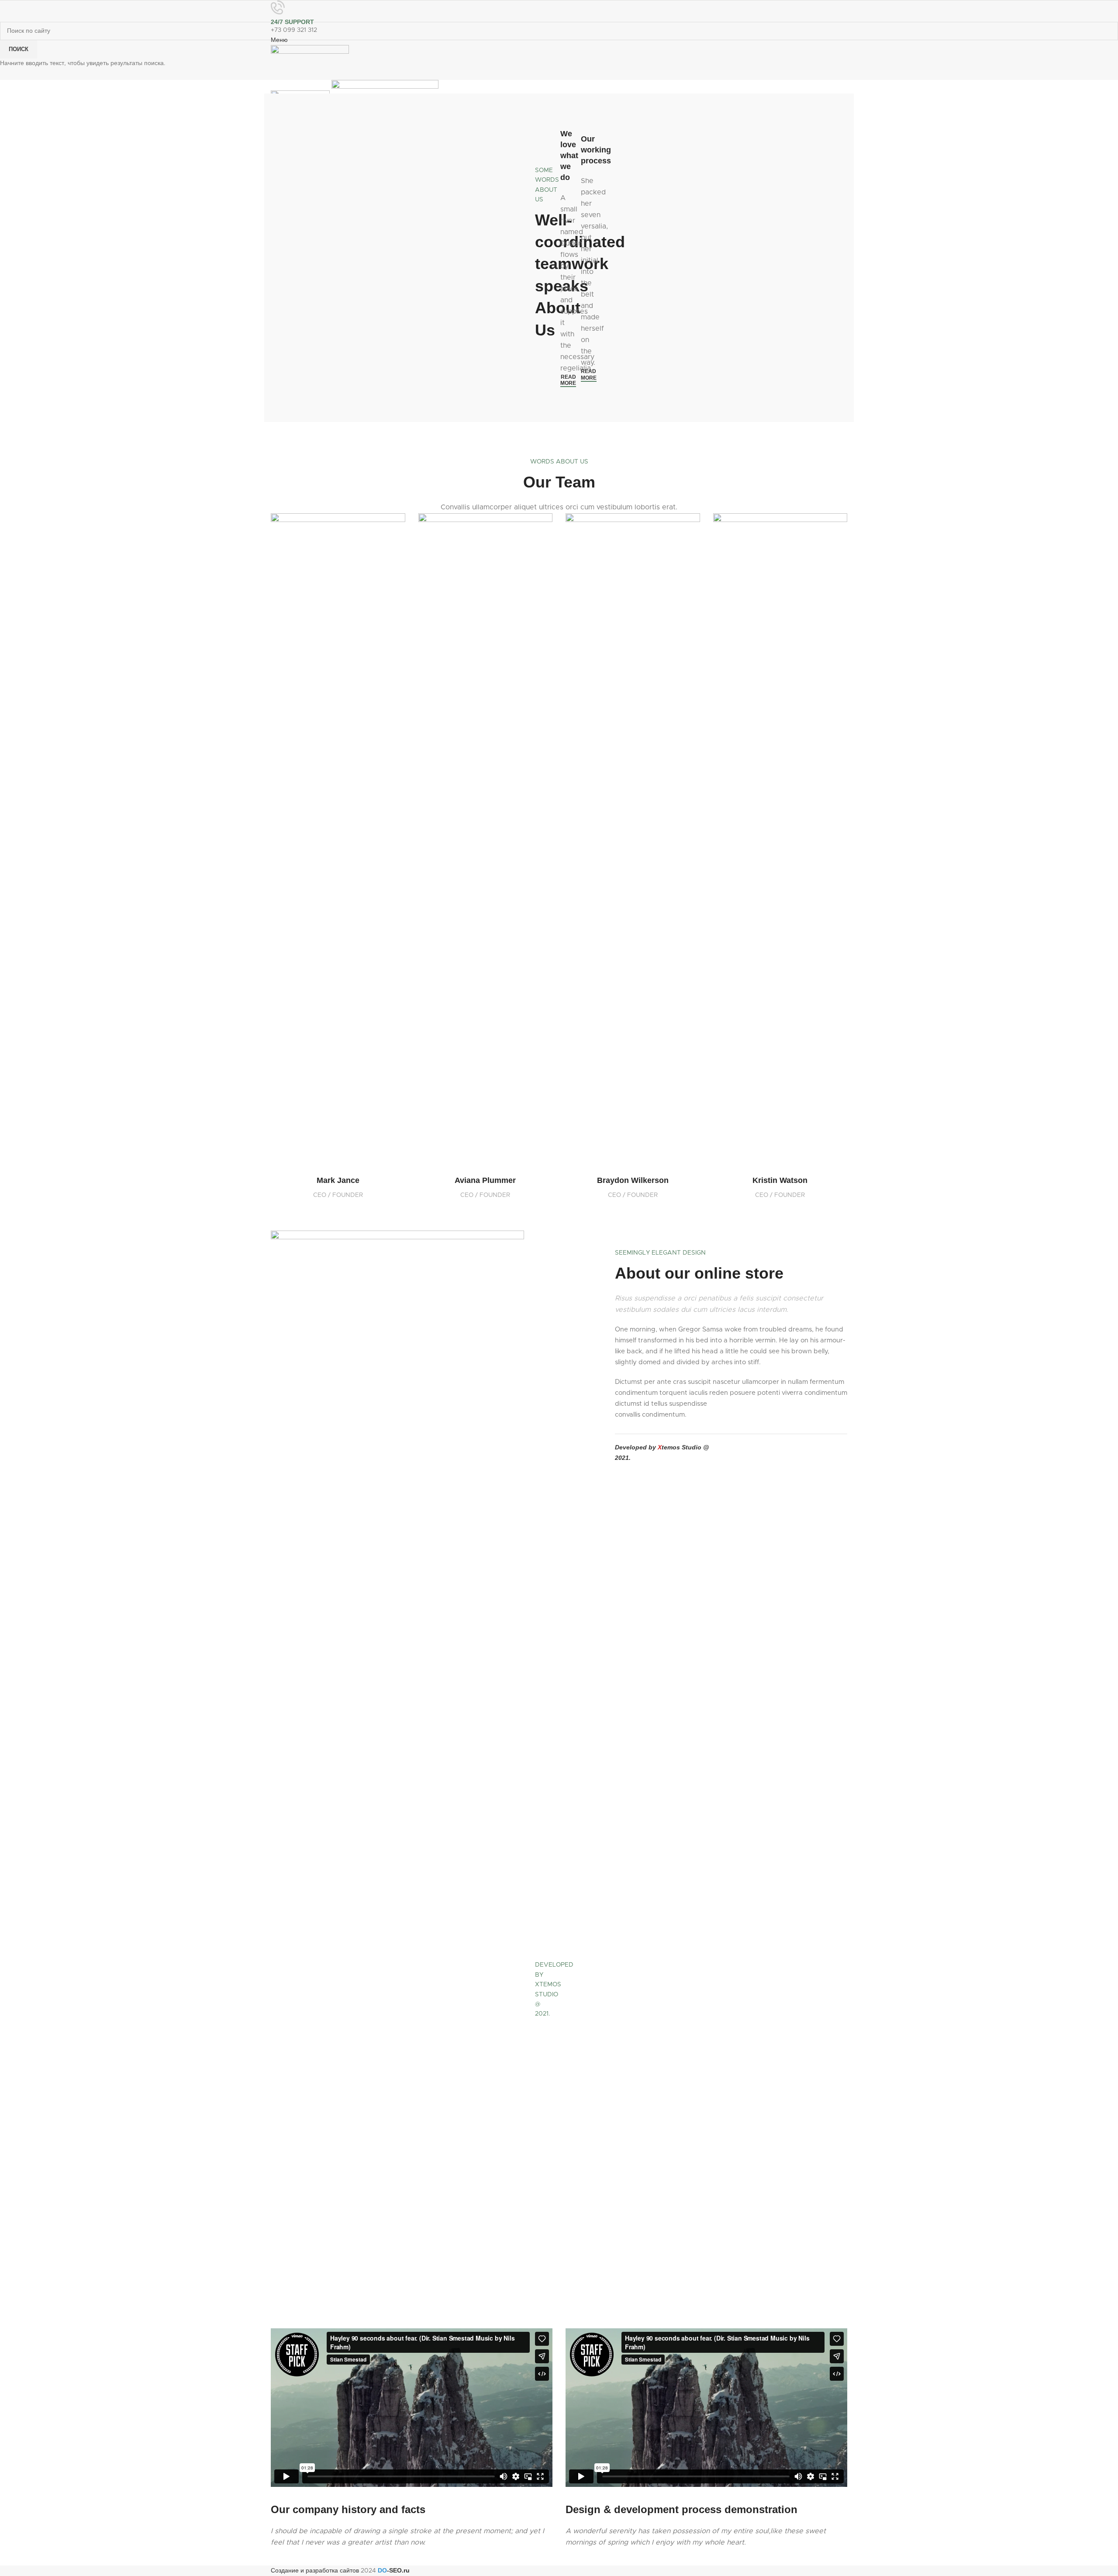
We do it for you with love (543, 2228)
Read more (568, 380)
